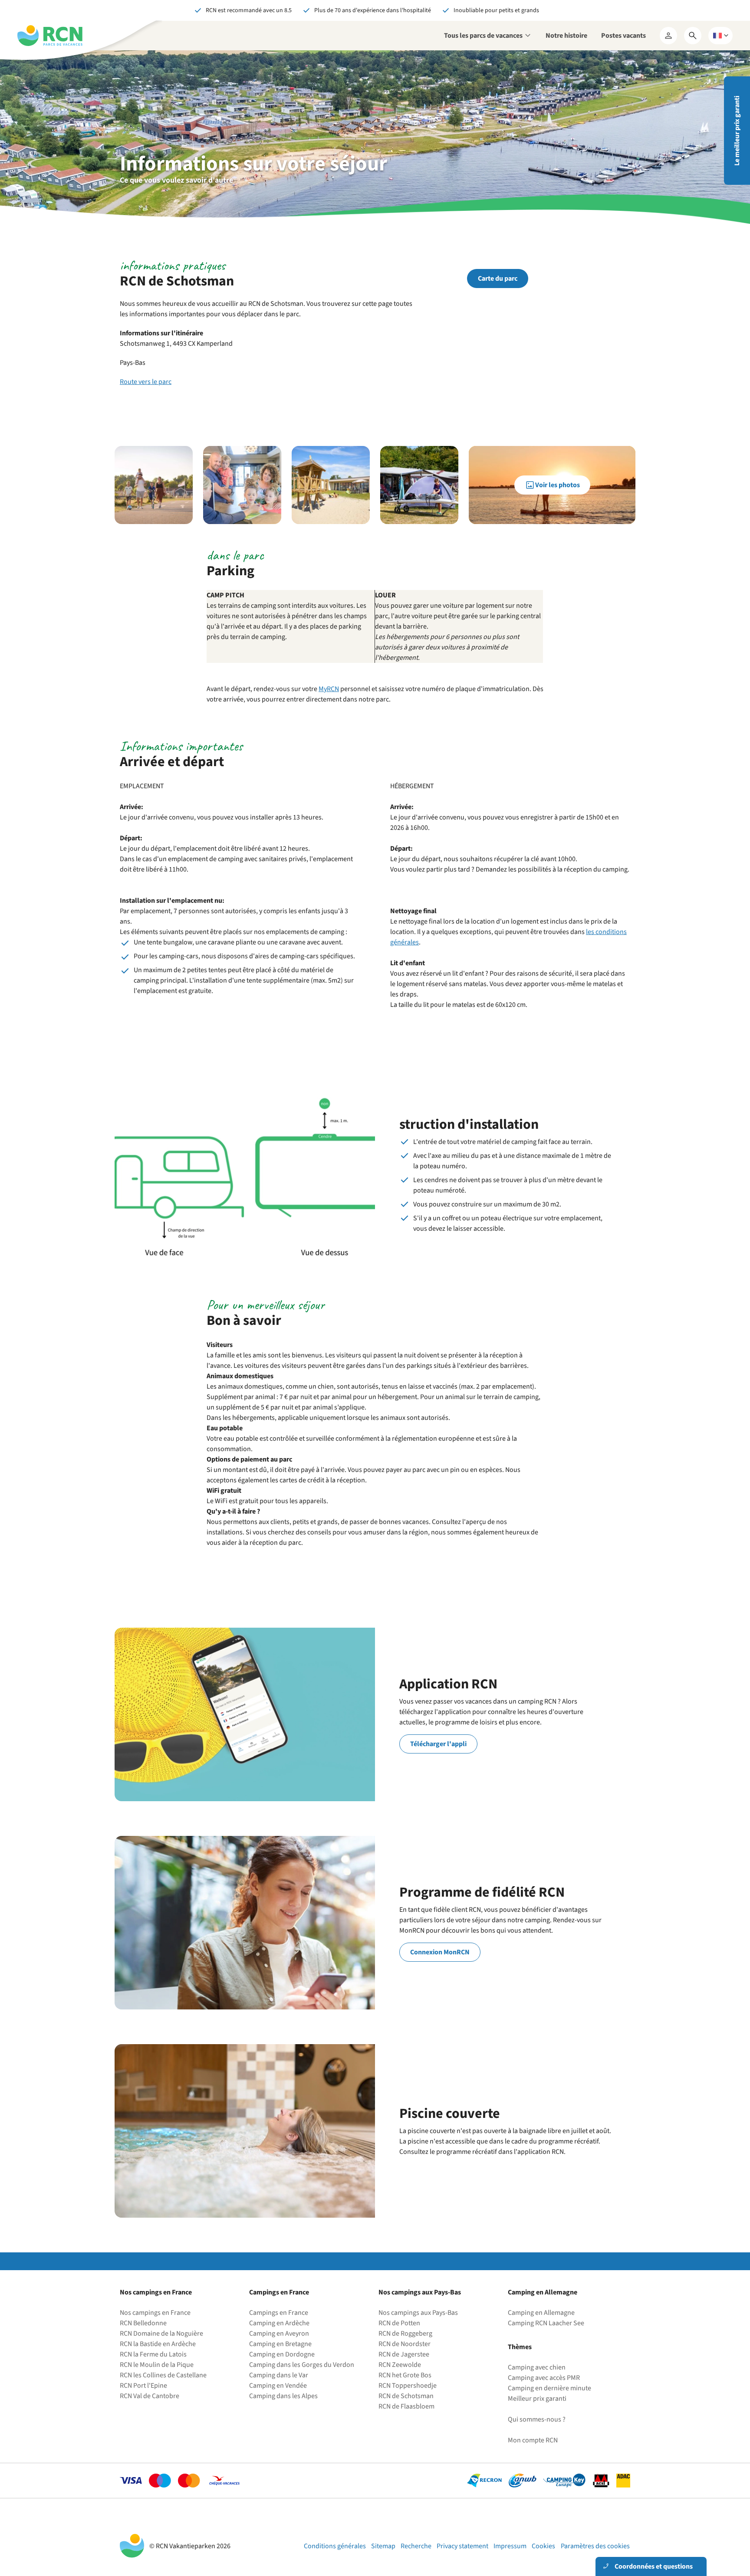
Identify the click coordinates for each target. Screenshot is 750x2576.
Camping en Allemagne (541, 2313)
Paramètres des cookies (595, 2546)
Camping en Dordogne (282, 2354)
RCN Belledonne (143, 2323)
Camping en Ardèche (279, 2323)
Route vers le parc (146, 382)
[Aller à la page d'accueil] (50, 36)
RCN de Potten (399, 2323)
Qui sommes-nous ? (537, 2419)
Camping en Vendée (278, 2386)
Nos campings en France (155, 2313)
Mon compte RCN (533, 2440)
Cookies (543, 2546)
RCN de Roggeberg (405, 2333)
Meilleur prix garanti (537, 2399)
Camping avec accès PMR (544, 2378)
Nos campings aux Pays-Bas (418, 2313)
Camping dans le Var (279, 2375)
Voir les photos (558, 485)
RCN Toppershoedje (408, 2386)
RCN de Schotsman (406, 2396)
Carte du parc (498, 279)
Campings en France (279, 2313)
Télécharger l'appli (438, 1744)
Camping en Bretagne (280, 2344)
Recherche (416, 2546)
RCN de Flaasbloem (406, 2406)
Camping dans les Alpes (283, 2396)
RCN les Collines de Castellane (163, 2375)
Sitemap (383, 2546)
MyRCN (329, 689)
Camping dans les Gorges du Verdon (302, 2365)
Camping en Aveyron (279, 2333)
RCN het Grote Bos (405, 2375)
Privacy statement (462, 2546)
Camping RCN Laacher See (546, 2323)
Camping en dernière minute (549, 2388)
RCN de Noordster (405, 2344)
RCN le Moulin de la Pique (157, 2365)
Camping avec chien (537, 2367)
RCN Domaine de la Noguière (161, 2333)
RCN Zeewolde (400, 2365)
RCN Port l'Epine (143, 2386)
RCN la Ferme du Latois (153, 2354)
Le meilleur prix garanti (737, 131)
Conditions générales (335, 2546)
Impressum (510, 2546)
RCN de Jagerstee (404, 2354)
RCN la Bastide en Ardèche (158, 2344)
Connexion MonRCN (440, 1952)
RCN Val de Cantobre (150, 2396)
